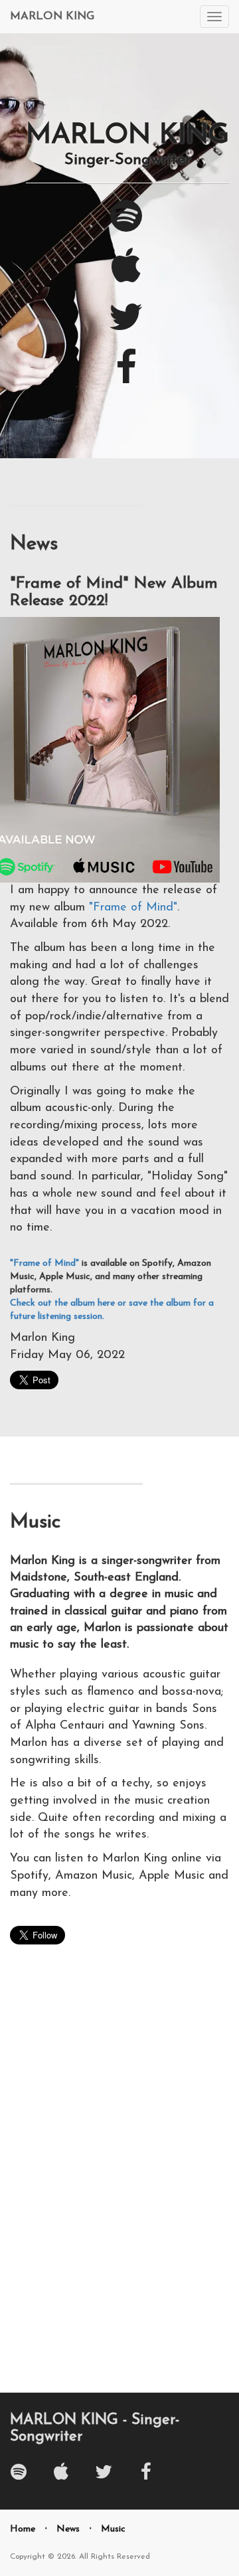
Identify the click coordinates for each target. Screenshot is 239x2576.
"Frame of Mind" (133, 908)
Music (113, 2529)
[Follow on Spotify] (126, 227)
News (68, 2529)
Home (23, 2529)
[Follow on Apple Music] (126, 277)
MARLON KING (52, 16)
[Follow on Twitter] (126, 328)
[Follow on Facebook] (126, 378)
